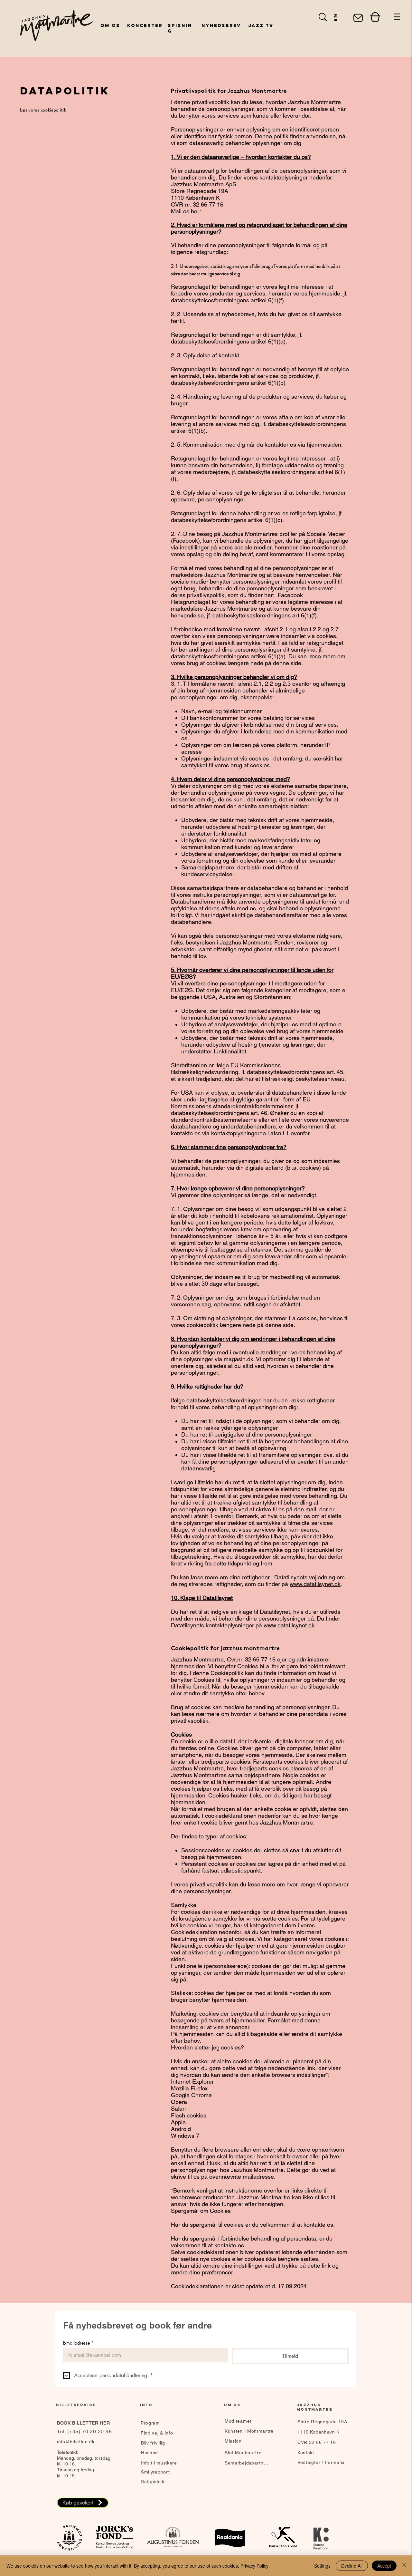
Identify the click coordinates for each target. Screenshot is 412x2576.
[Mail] (358, 18)
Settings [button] (322, 2566)
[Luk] (404, 2566)
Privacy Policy (254, 2566)
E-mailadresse (78, 2343)
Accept (384, 2566)
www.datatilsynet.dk (315, 1584)
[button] (397, 17)
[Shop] (375, 17)
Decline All (352, 2566)
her (195, 211)
